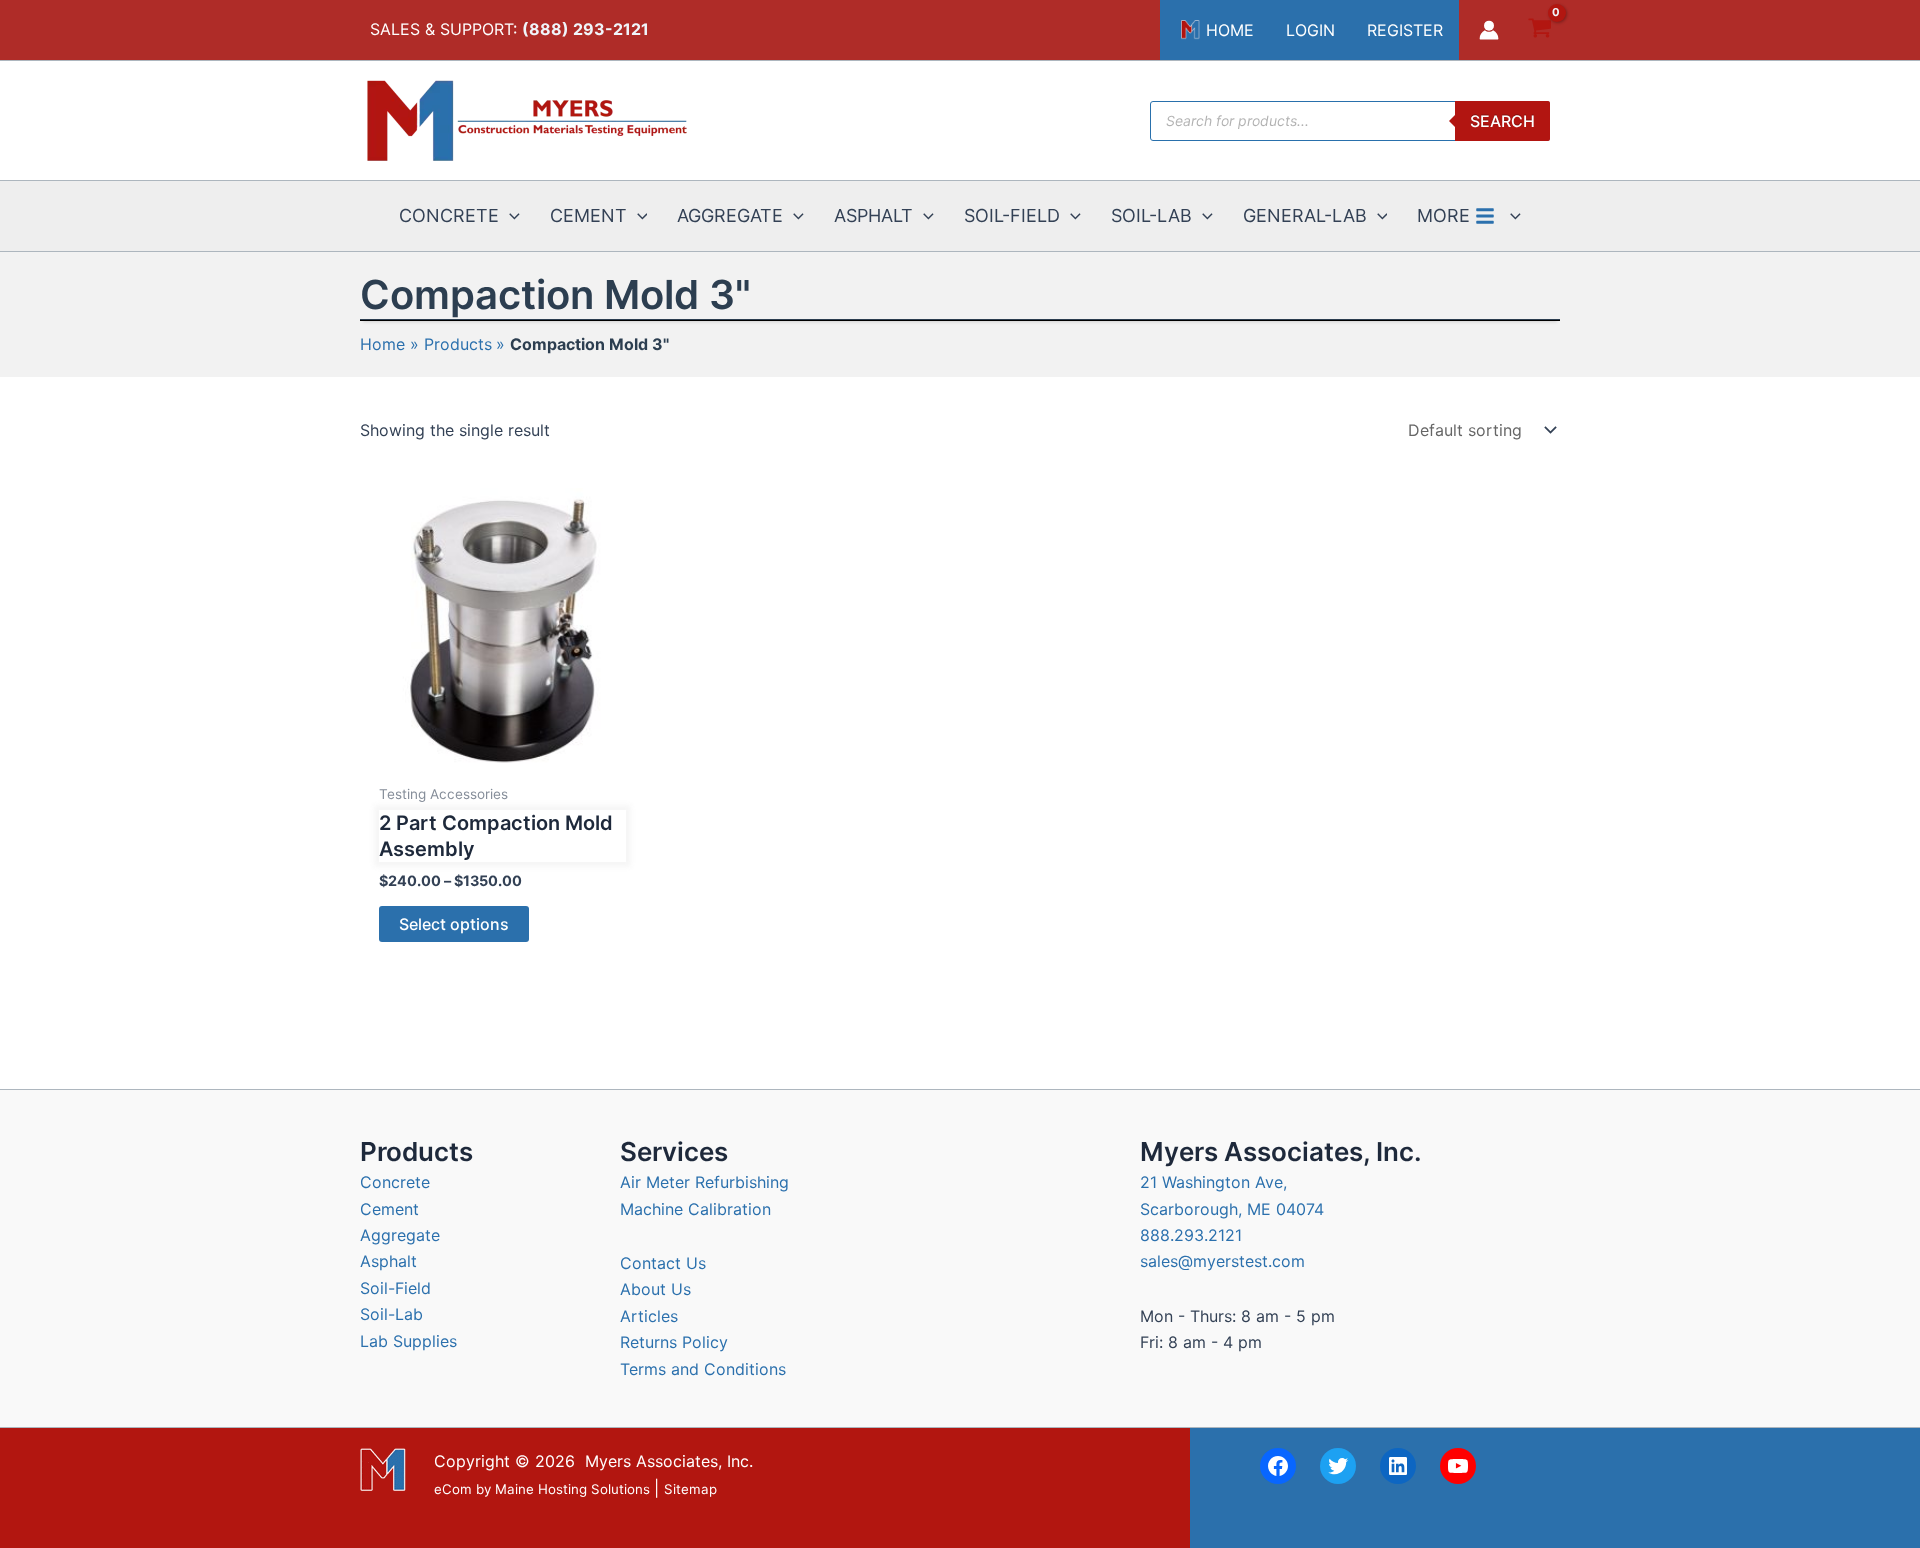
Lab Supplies (408, 1341)
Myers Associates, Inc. (669, 1461)
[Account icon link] (1489, 30)
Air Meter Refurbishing (704, 1182)
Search (1502, 121)
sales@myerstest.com (1222, 1261)
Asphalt (388, 1261)
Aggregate (400, 1235)
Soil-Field (395, 1288)
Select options (454, 924)
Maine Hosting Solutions (572, 1489)
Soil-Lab (391, 1314)
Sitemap (690, 1489)
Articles (649, 1316)
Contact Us (663, 1263)
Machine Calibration (695, 1209)
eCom (453, 1489)
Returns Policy (674, 1342)
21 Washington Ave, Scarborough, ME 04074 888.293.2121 (1232, 1208)
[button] (509, 216)
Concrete (395, 1182)
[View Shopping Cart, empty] (1539, 30)
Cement (389, 1209)
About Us (655, 1289)
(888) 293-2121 (585, 29)
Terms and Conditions (703, 1369)
